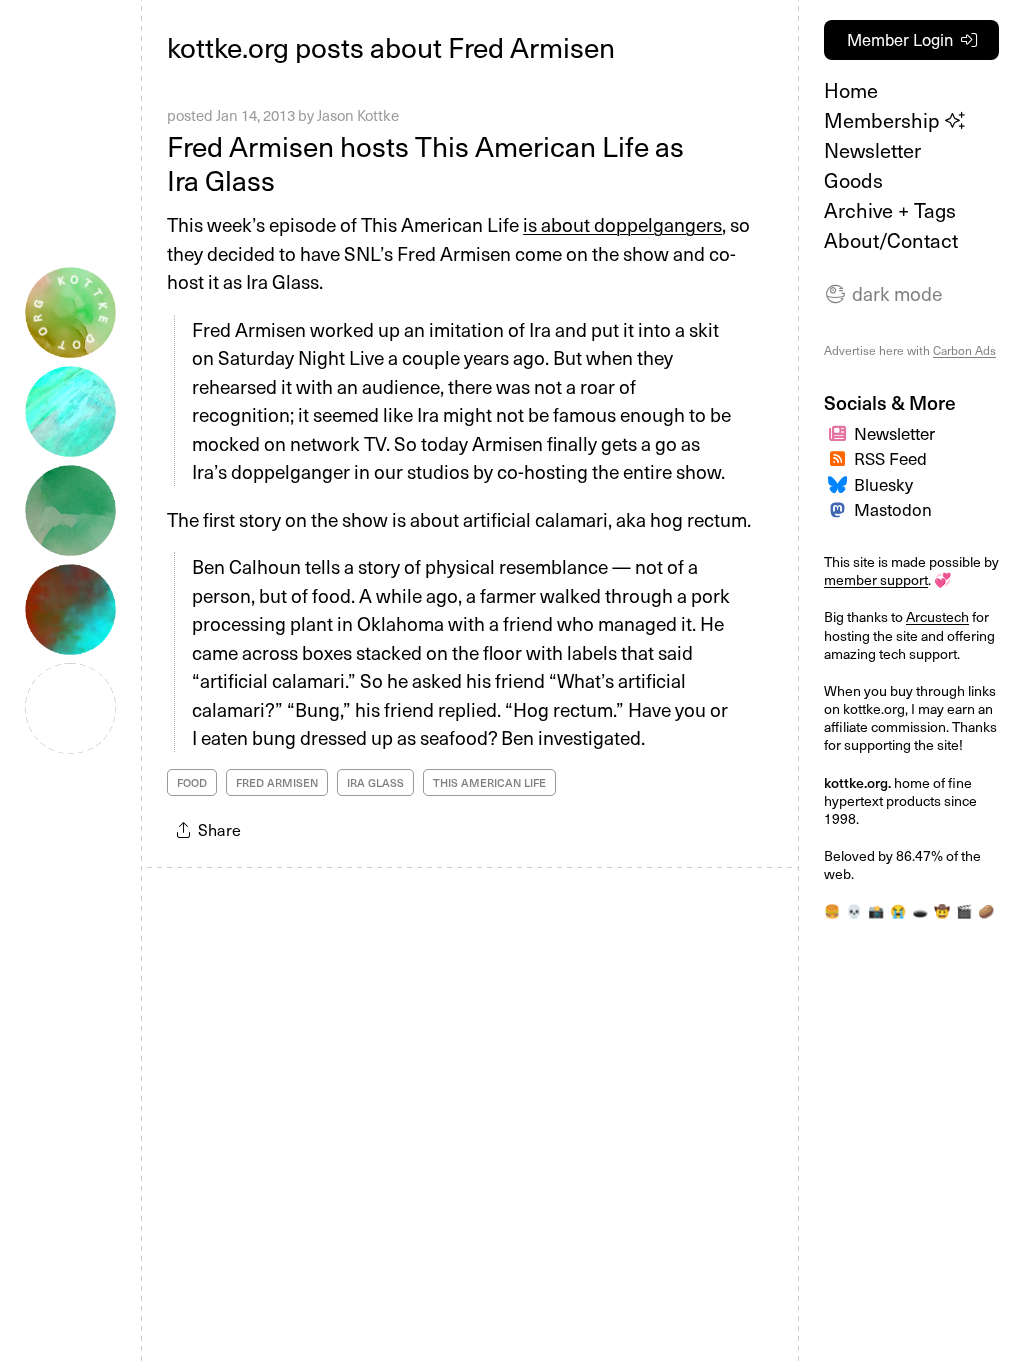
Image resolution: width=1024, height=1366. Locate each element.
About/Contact (891, 240)
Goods (853, 180)
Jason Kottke (358, 115)
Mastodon (893, 509)
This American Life (489, 782)
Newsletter (872, 150)
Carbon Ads (964, 350)
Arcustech (937, 616)
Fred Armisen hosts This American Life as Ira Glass (425, 162)
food (192, 782)
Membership (884, 120)
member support (876, 579)
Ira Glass (375, 782)
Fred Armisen (277, 782)
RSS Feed (890, 458)
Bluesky (883, 484)
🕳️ (920, 910)
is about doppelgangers (622, 224)
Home (851, 90)
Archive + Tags (890, 210)
